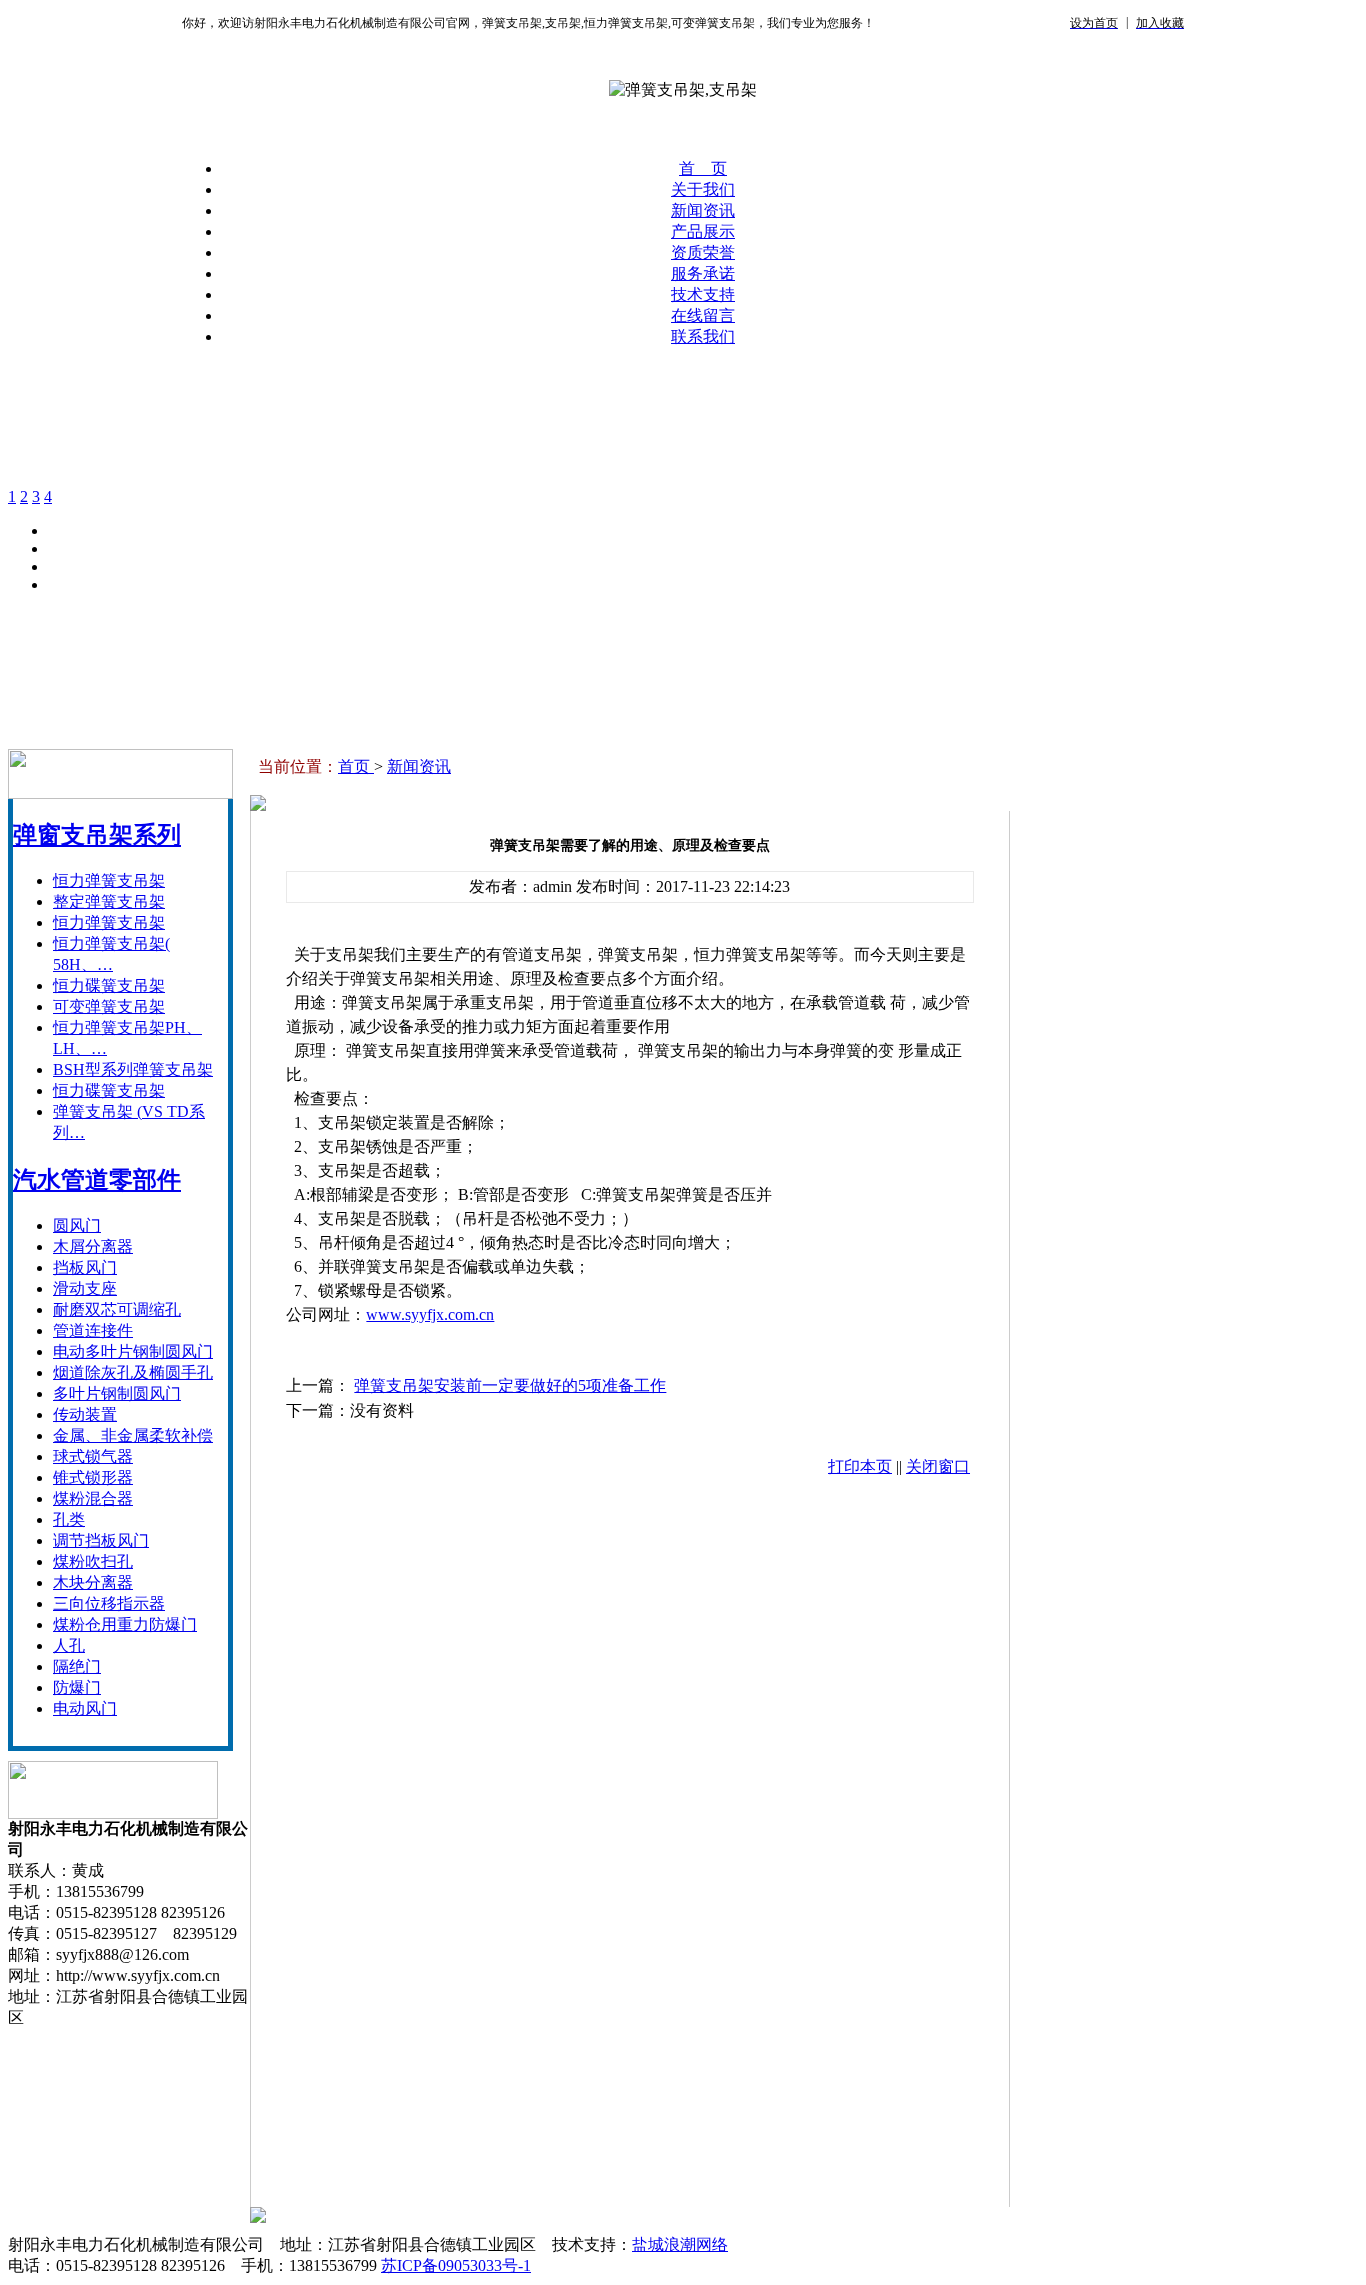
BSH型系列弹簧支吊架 (133, 1069)
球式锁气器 (93, 1456)
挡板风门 (85, 1267)
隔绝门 (77, 1666)
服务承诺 (703, 273)
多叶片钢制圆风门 (117, 1393)
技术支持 (703, 294)
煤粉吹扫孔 (93, 1561)
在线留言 (703, 315)
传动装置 (85, 1414)
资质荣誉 (703, 252)
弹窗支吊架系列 (97, 835)
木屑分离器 (93, 1246)
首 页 (703, 168)
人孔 (69, 1645)
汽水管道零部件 (97, 1180)
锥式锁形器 (93, 1477)
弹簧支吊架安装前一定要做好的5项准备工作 (510, 1385)
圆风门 (77, 1225)
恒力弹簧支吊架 (109, 880)
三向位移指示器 (109, 1603)
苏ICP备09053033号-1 (456, 2265)
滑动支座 (85, 1288)
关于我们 (703, 189)
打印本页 (860, 1466)
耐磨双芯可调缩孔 (117, 1309)
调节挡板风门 (101, 1540)
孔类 (69, 1519)
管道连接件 (93, 1330)
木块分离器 (93, 1582)
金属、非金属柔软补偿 (133, 1435)
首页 (356, 766)
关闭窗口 (938, 1466)
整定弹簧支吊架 (109, 901)
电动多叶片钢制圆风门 (133, 1351)
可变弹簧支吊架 (109, 1006)
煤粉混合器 (93, 1498)
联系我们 (703, 336)
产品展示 (703, 231)
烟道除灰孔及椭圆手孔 (133, 1372)
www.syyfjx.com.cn (430, 1314)
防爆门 (77, 1687)
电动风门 (85, 1708)
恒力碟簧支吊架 (109, 985)
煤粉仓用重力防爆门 (125, 1624)
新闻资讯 (703, 210)
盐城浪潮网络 (680, 2244)
